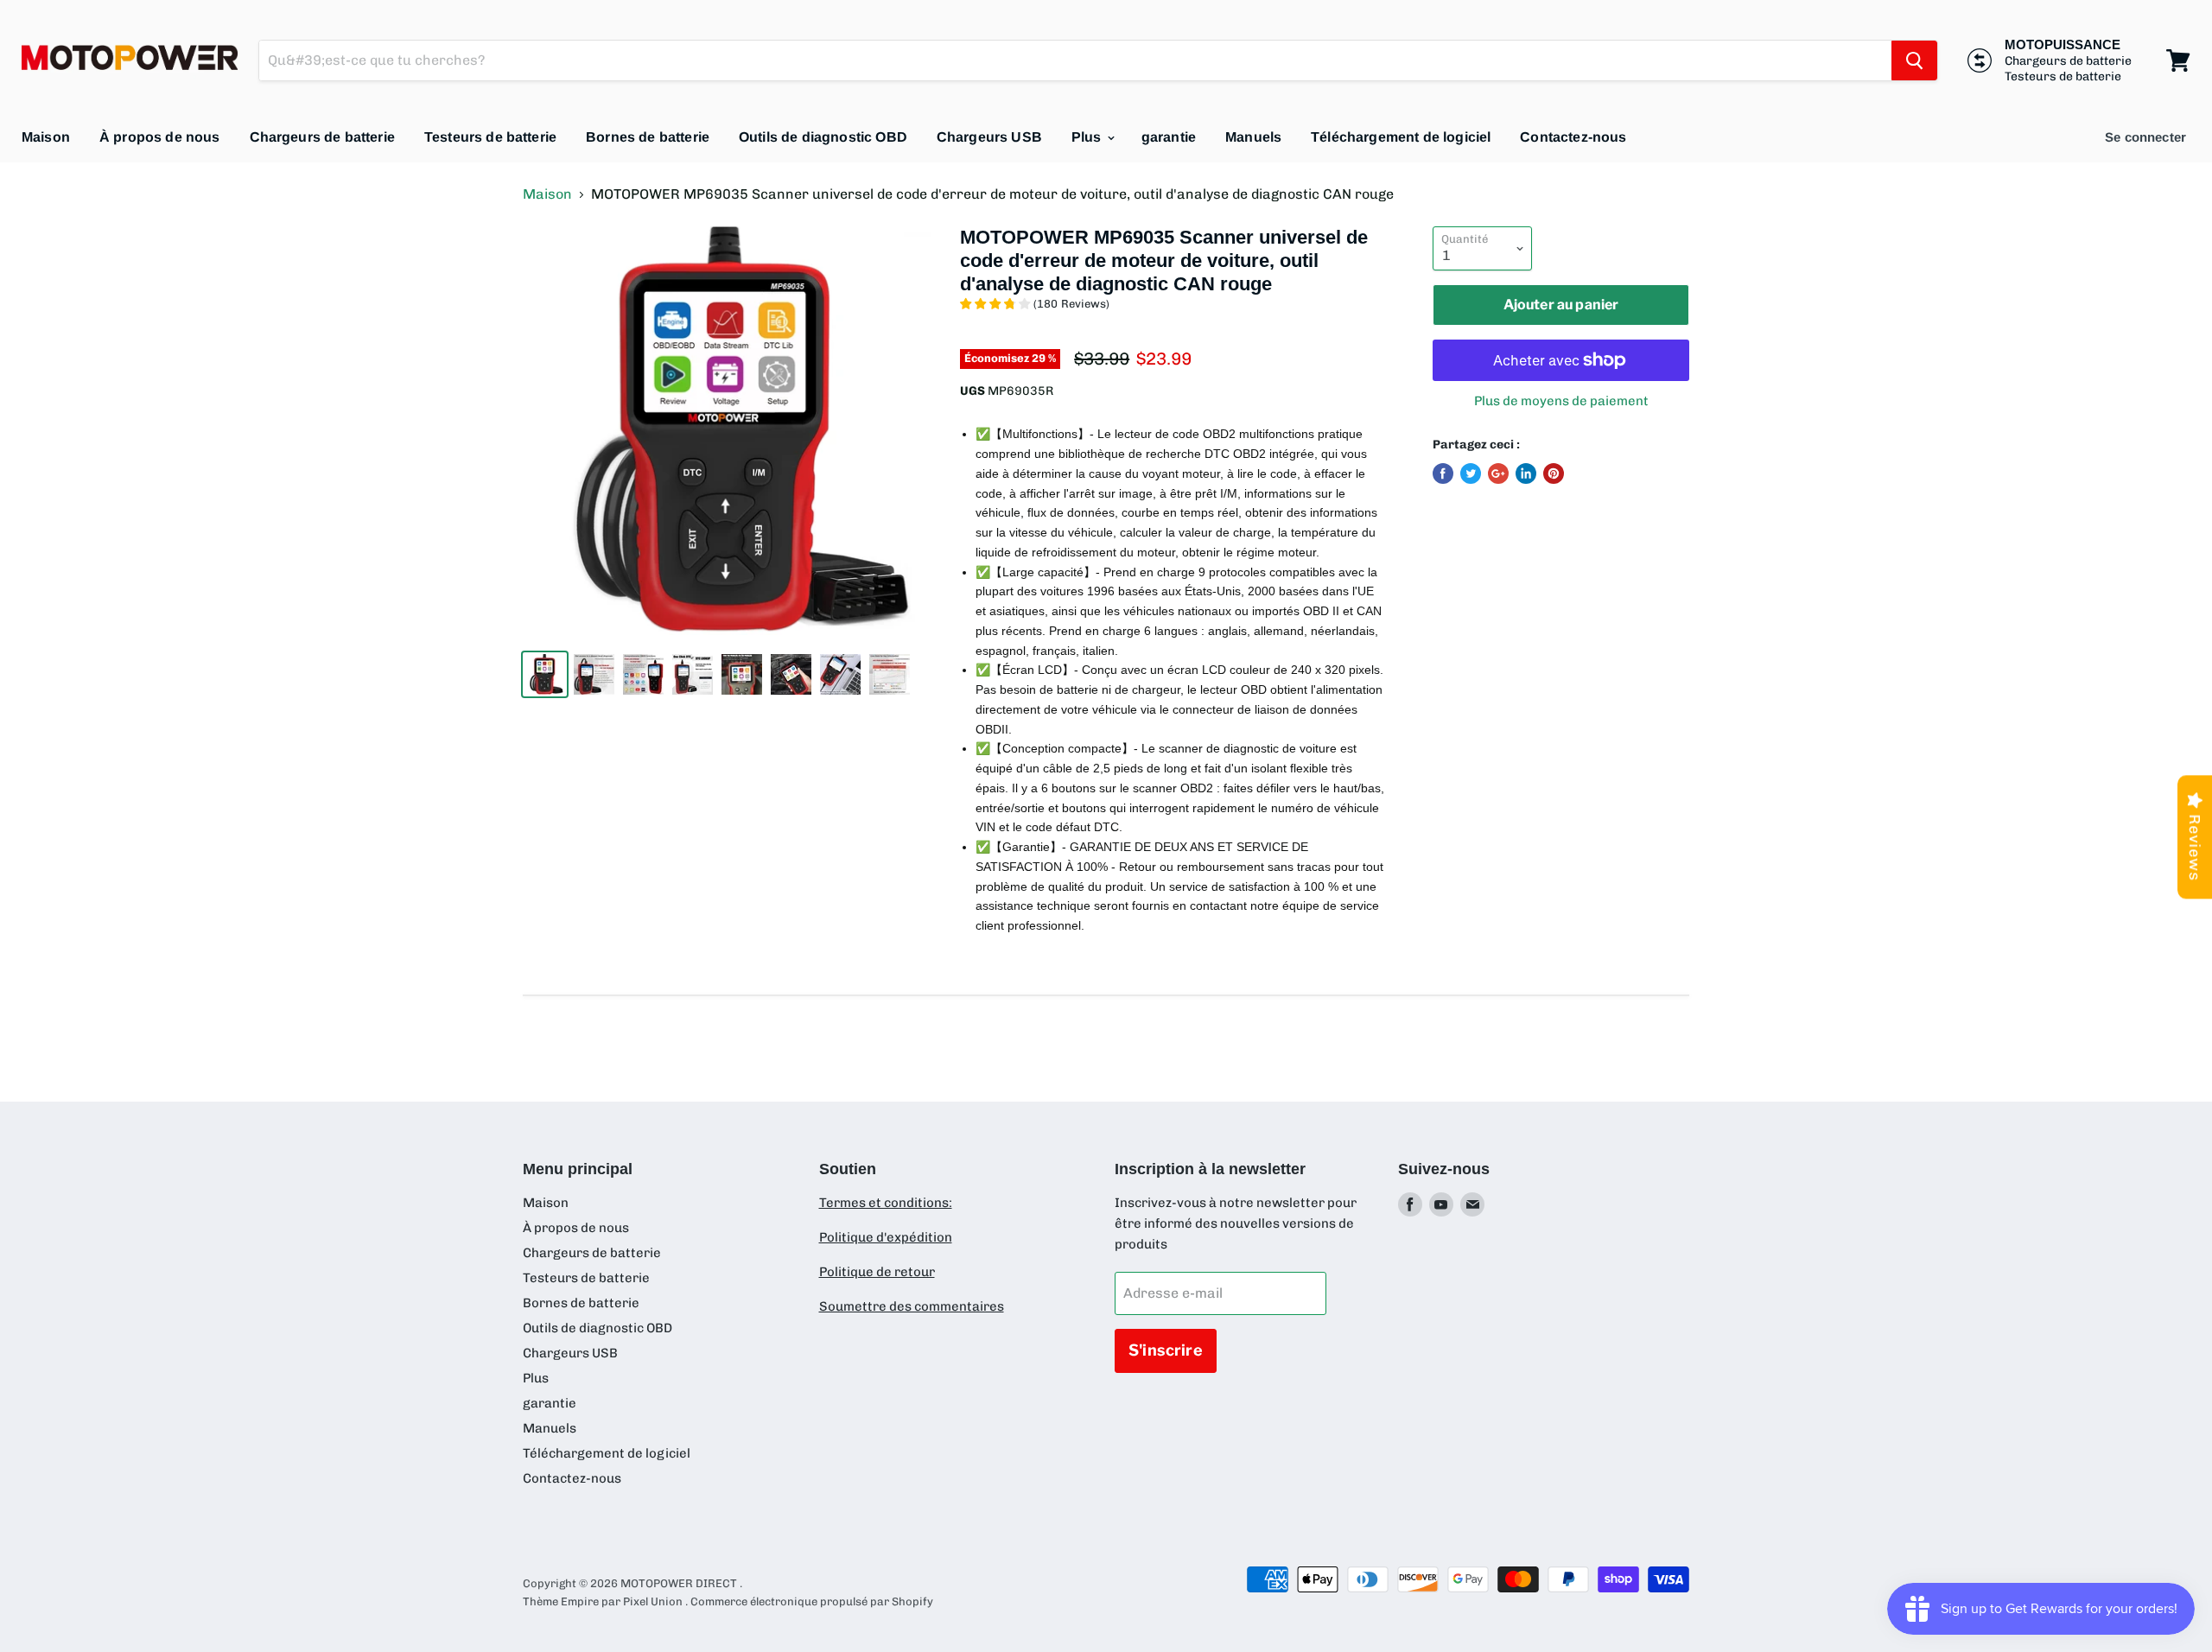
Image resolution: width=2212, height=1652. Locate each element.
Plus (1088, 137)
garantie (1169, 137)
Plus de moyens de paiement (1561, 401)
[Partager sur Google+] (1498, 473)
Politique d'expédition (886, 1237)
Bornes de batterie (648, 137)
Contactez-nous (1573, 137)
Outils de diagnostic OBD (823, 137)
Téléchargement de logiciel (1401, 137)
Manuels (1253, 137)
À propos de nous (160, 137)
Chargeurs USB (989, 137)
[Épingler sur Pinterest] (1554, 473)
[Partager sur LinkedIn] (1526, 473)
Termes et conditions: (886, 1203)
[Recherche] (1914, 60)
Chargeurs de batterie (322, 137)
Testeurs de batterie (490, 137)
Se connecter (2145, 137)
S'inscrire (1166, 1350)
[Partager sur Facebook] (1443, 473)
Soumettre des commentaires (912, 1306)
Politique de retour (877, 1272)
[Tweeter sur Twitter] (1471, 473)
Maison (46, 137)
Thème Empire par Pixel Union (603, 1601)
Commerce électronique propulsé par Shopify (812, 1601)
